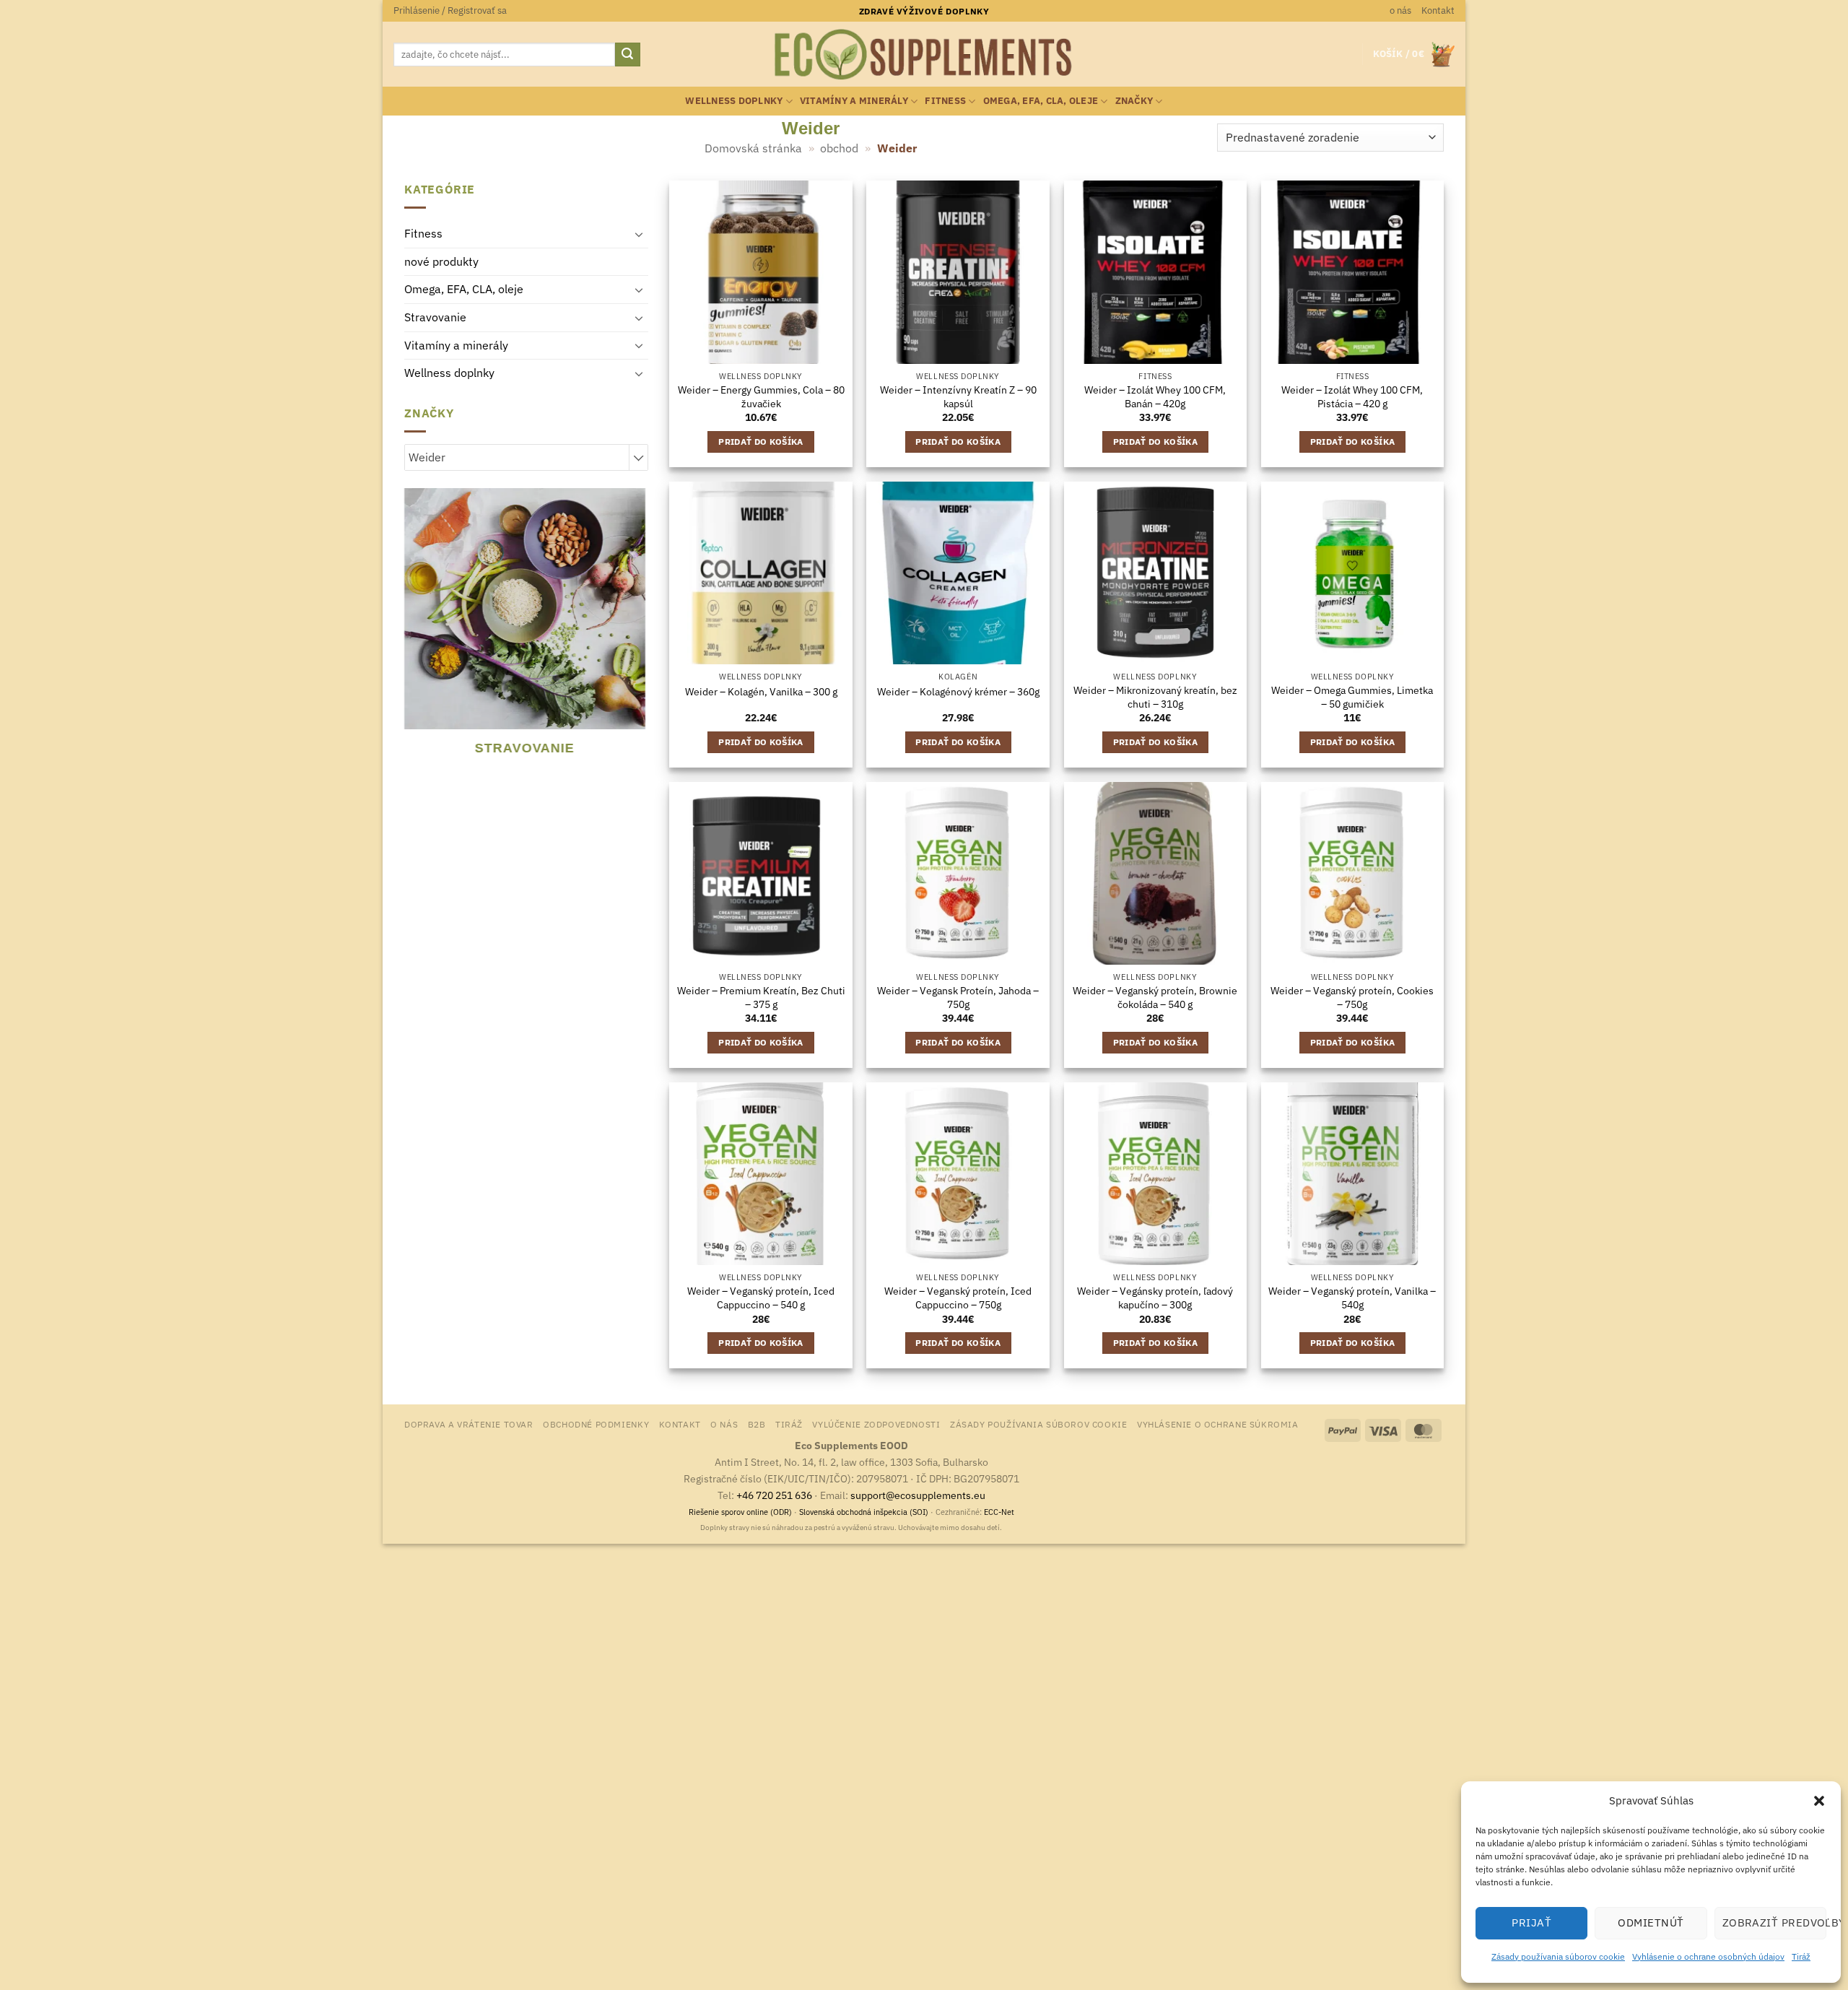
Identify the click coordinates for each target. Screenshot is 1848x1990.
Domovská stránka (753, 148)
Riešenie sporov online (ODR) (740, 1512)
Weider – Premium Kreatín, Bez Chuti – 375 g (761, 998)
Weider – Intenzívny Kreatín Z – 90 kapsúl (958, 397)
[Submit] (627, 55)
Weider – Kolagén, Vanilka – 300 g (761, 692)
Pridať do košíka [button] (761, 442)
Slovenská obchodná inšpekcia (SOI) (864, 1512)
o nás (1400, 10)
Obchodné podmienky (596, 1424)
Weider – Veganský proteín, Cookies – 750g (1352, 998)
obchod (839, 148)
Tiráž (1801, 1956)
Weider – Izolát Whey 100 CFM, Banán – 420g (1155, 397)
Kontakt (1438, 10)
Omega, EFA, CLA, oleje (1041, 101)
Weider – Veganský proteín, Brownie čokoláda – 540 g (1155, 998)
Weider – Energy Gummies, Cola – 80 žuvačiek (761, 397)
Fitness (945, 101)
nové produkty (441, 261)
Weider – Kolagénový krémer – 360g (958, 692)
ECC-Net (999, 1512)
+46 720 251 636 (774, 1495)
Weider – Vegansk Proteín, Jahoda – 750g (958, 998)
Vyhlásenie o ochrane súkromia (1218, 1424)
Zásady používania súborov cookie (1558, 1956)
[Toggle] (640, 234)
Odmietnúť (1651, 1922)
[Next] (639, 633)
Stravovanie (435, 317)
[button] (1819, 1801)
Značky (1134, 101)
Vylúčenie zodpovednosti (876, 1424)
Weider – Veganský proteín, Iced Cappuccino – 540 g (761, 1298)
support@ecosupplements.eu (918, 1495)
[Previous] (411, 633)
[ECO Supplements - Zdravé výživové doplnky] (924, 55)
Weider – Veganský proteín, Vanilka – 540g (1352, 1298)
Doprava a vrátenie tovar (469, 1424)
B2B (757, 1424)
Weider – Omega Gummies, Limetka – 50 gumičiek (1352, 697)
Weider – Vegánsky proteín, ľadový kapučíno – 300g (1155, 1298)
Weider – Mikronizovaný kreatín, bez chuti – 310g (1155, 697)
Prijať (1531, 1922)
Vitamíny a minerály (854, 101)
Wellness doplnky (734, 101)
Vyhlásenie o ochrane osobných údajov (1708, 1956)
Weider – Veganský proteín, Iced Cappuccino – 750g (958, 1298)
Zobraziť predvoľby (1774, 1922)
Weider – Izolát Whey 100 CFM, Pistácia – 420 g (1352, 397)
